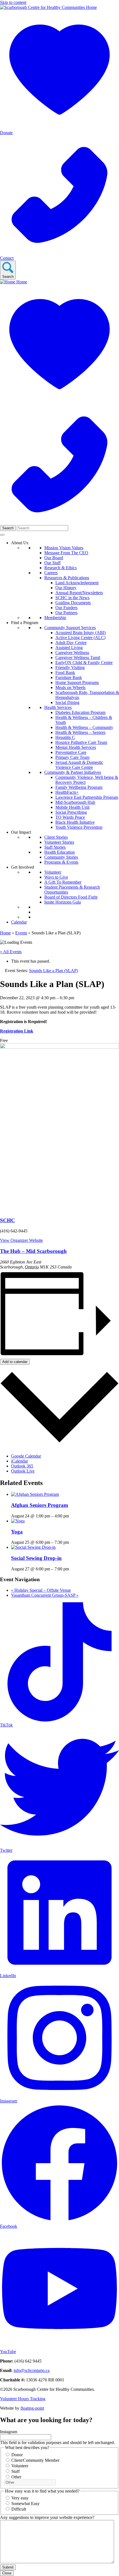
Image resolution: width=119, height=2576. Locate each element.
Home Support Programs (77, 682)
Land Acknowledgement (77, 583)
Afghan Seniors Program (40, 1505)
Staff (15, 2471)
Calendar (19, 922)
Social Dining (67, 702)
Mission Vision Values (64, 548)
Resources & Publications (67, 578)
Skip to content (13, 2)
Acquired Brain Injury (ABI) (81, 633)
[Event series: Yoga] (72, 1542)
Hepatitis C (65, 737)
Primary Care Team (72, 757)
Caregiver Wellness (72, 653)
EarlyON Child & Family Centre (84, 663)
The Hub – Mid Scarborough (33, 1251)
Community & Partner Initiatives (73, 772)
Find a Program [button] (25, 623)
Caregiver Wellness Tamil (78, 658)
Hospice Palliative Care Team (81, 742)
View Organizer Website (21, 1240)
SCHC (7, 1220)
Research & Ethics (60, 568)
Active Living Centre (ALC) (80, 638)
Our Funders (66, 608)
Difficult (19, 2509)
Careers (51, 573)
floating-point (32, 2408)
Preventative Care (71, 752)
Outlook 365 (22, 1466)
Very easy (20, 2498)
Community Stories (61, 857)
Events (21, 933)
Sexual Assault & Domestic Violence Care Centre (79, 765)
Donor (17, 2455)
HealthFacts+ (67, 792)
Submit (8, 2567)
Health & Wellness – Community (84, 727)
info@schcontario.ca (32, 2370)
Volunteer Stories (59, 842)
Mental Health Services (76, 747)
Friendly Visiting (70, 667)
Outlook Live (23, 1471)
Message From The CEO (66, 553)
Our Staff (52, 563)
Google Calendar (26, 1456)
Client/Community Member (35, 2460)
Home (5, 933)
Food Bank (65, 672)
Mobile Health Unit (72, 807)
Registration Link (17, 1031)
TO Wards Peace (70, 817)
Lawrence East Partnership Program (87, 797)
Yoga (17, 1532)
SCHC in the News (72, 598)
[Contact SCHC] (59, 522)
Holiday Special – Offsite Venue (41, 1590)
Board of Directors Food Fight (71, 897)
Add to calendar (15, 1362)
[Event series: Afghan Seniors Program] (72, 1516)
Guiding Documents (73, 603)
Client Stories (56, 837)
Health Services (58, 707)
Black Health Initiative (75, 822)
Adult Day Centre (71, 643)
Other (16, 2477)
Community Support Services (70, 628)
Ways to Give (56, 877)
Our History (66, 588)
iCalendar (20, 1461)
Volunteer (53, 872)
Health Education (59, 852)
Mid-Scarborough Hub (75, 802)
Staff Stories (55, 847)
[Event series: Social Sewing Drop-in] (72, 1569)
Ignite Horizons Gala (63, 902)
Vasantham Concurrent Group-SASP (45, 1595)
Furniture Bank (69, 677)
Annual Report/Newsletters (79, 593)
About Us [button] (20, 543)
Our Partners (66, 613)
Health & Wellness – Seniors (80, 732)
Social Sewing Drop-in (36, 1558)
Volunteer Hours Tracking (23, 2399)
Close (7, 2573)
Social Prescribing (71, 812)
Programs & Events (61, 862)
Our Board (54, 558)
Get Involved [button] (23, 867)
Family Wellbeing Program (79, 787)
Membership (55, 618)
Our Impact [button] (21, 832)
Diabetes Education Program (80, 712)
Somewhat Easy (25, 2503)
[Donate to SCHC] (59, 402)
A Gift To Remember (63, 882)
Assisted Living (69, 648)
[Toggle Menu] (2, 535)
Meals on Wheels (70, 687)
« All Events (11, 952)
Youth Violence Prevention (79, 827)
